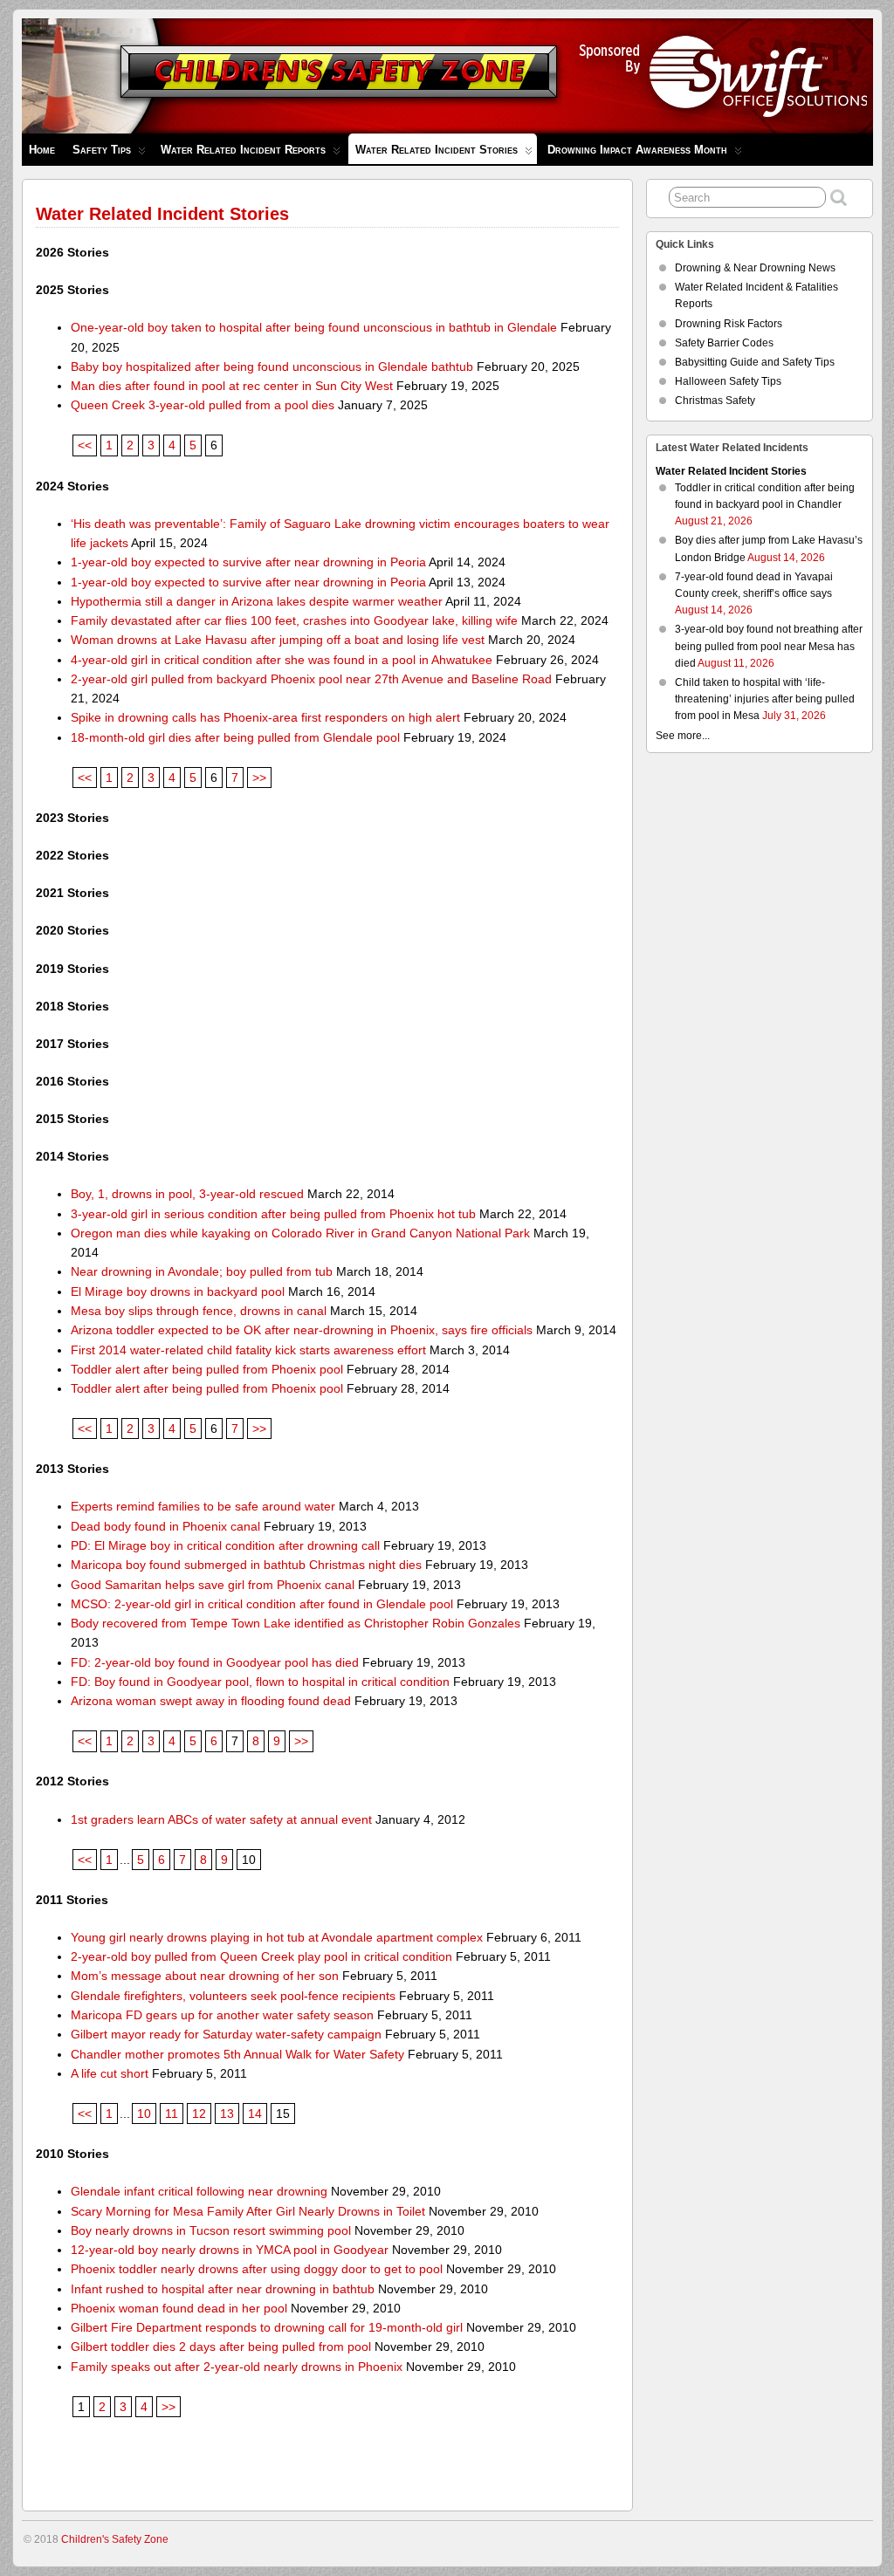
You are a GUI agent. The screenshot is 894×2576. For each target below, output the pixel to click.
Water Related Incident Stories (437, 150)
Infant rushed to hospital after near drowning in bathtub (223, 2289)
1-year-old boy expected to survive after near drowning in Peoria (248, 562)
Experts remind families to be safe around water (203, 1506)
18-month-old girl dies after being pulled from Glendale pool (235, 737)
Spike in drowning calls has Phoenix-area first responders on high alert (265, 717)
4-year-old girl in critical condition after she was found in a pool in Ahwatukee (282, 660)
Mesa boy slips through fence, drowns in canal (199, 1311)
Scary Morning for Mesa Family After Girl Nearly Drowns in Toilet (248, 2211)
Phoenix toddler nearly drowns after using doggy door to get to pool (257, 2269)
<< (85, 445)
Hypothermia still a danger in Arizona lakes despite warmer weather (257, 601)
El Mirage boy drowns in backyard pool (178, 1291)
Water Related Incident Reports (243, 150)
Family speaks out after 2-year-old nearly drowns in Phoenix (237, 2367)
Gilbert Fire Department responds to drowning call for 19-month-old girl (267, 2327)
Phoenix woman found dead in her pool (179, 2308)
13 (227, 2114)
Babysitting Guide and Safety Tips (755, 362)
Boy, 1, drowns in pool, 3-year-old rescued (187, 1194)
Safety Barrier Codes (724, 343)
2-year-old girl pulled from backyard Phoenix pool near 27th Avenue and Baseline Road (311, 679)
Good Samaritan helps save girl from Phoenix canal (213, 1585)
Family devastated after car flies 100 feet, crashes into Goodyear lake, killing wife (294, 620)
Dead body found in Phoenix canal (165, 1526)
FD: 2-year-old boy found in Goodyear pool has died (215, 1662)
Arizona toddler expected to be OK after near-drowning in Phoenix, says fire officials (302, 1330)
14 (255, 2114)
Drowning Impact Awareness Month (637, 150)
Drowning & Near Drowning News (755, 268)
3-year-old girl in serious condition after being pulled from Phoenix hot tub (273, 1214)
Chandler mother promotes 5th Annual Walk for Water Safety (237, 2054)
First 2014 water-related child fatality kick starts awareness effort (248, 1350)
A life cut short (110, 2073)
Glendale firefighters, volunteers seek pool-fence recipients (233, 1996)
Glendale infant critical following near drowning (199, 2191)
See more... (683, 736)
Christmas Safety (715, 401)
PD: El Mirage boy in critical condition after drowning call (225, 1545)
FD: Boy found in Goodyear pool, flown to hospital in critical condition (260, 1682)
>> (259, 778)
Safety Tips (102, 150)
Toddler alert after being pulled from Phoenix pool (207, 1369)
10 (144, 2114)
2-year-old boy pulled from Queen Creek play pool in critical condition (261, 1956)
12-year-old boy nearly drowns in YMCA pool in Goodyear (230, 2250)
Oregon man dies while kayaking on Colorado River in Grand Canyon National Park (300, 1233)
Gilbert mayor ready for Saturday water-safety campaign (226, 2034)
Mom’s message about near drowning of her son (205, 1976)
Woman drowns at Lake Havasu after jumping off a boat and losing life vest (278, 640)
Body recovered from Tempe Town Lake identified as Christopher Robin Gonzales (296, 1623)
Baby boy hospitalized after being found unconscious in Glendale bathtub (272, 367)
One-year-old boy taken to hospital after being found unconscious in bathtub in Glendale (314, 327)
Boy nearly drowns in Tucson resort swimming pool (211, 2230)
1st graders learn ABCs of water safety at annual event (221, 1819)
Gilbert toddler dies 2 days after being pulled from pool (221, 2346)
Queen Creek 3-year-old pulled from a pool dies (203, 405)
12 (199, 2114)
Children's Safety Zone (115, 2539)
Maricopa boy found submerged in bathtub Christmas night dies (246, 1565)
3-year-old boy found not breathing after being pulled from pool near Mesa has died (769, 646)
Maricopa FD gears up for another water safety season (222, 2015)
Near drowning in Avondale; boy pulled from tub (202, 1271)
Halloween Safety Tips (728, 381)
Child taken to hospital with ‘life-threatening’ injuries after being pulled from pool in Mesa (765, 699)
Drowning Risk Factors (729, 324)
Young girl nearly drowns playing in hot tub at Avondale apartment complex (277, 1937)
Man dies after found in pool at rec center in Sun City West (232, 386)
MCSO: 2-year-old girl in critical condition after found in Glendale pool (262, 1604)
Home (42, 150)
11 (172, 2114)
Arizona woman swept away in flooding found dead (211, 1701)
